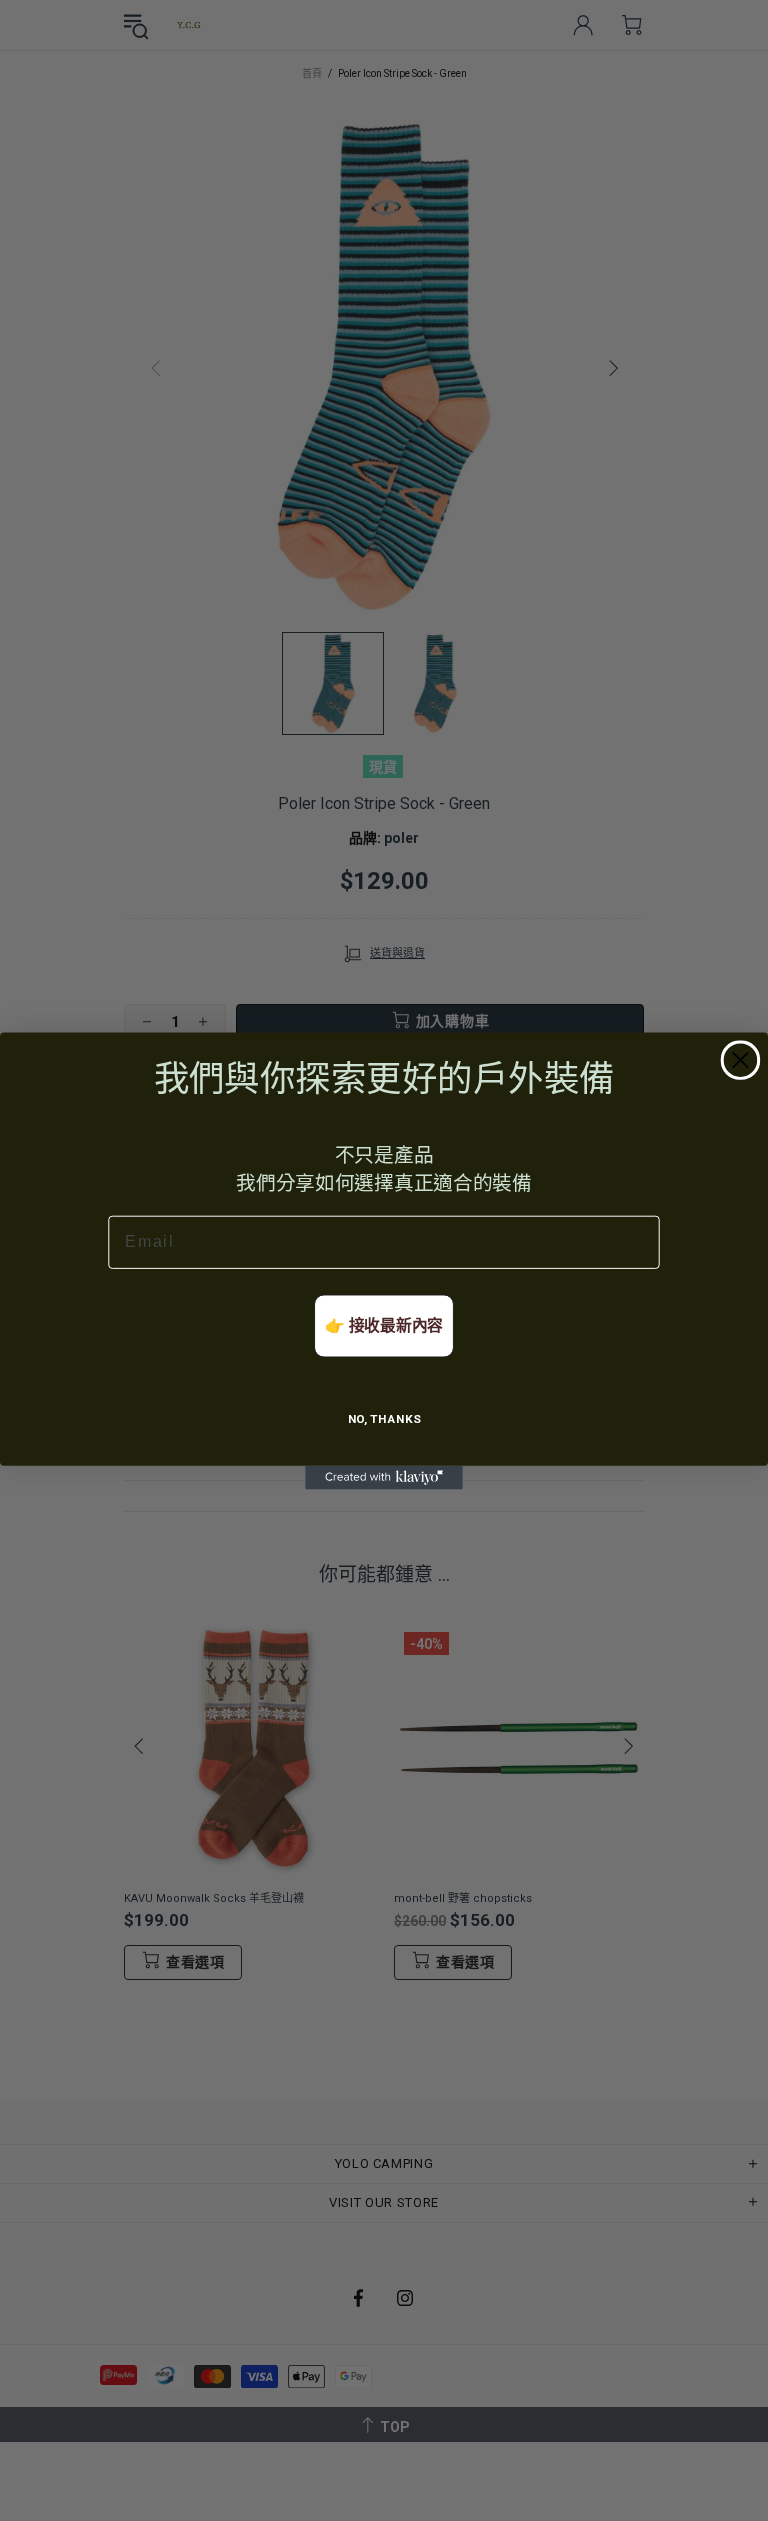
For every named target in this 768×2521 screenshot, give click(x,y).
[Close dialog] (740, 1059)
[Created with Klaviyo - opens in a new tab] (384, 1477)
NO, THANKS (384, 1419)
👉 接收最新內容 (384, 1325)
